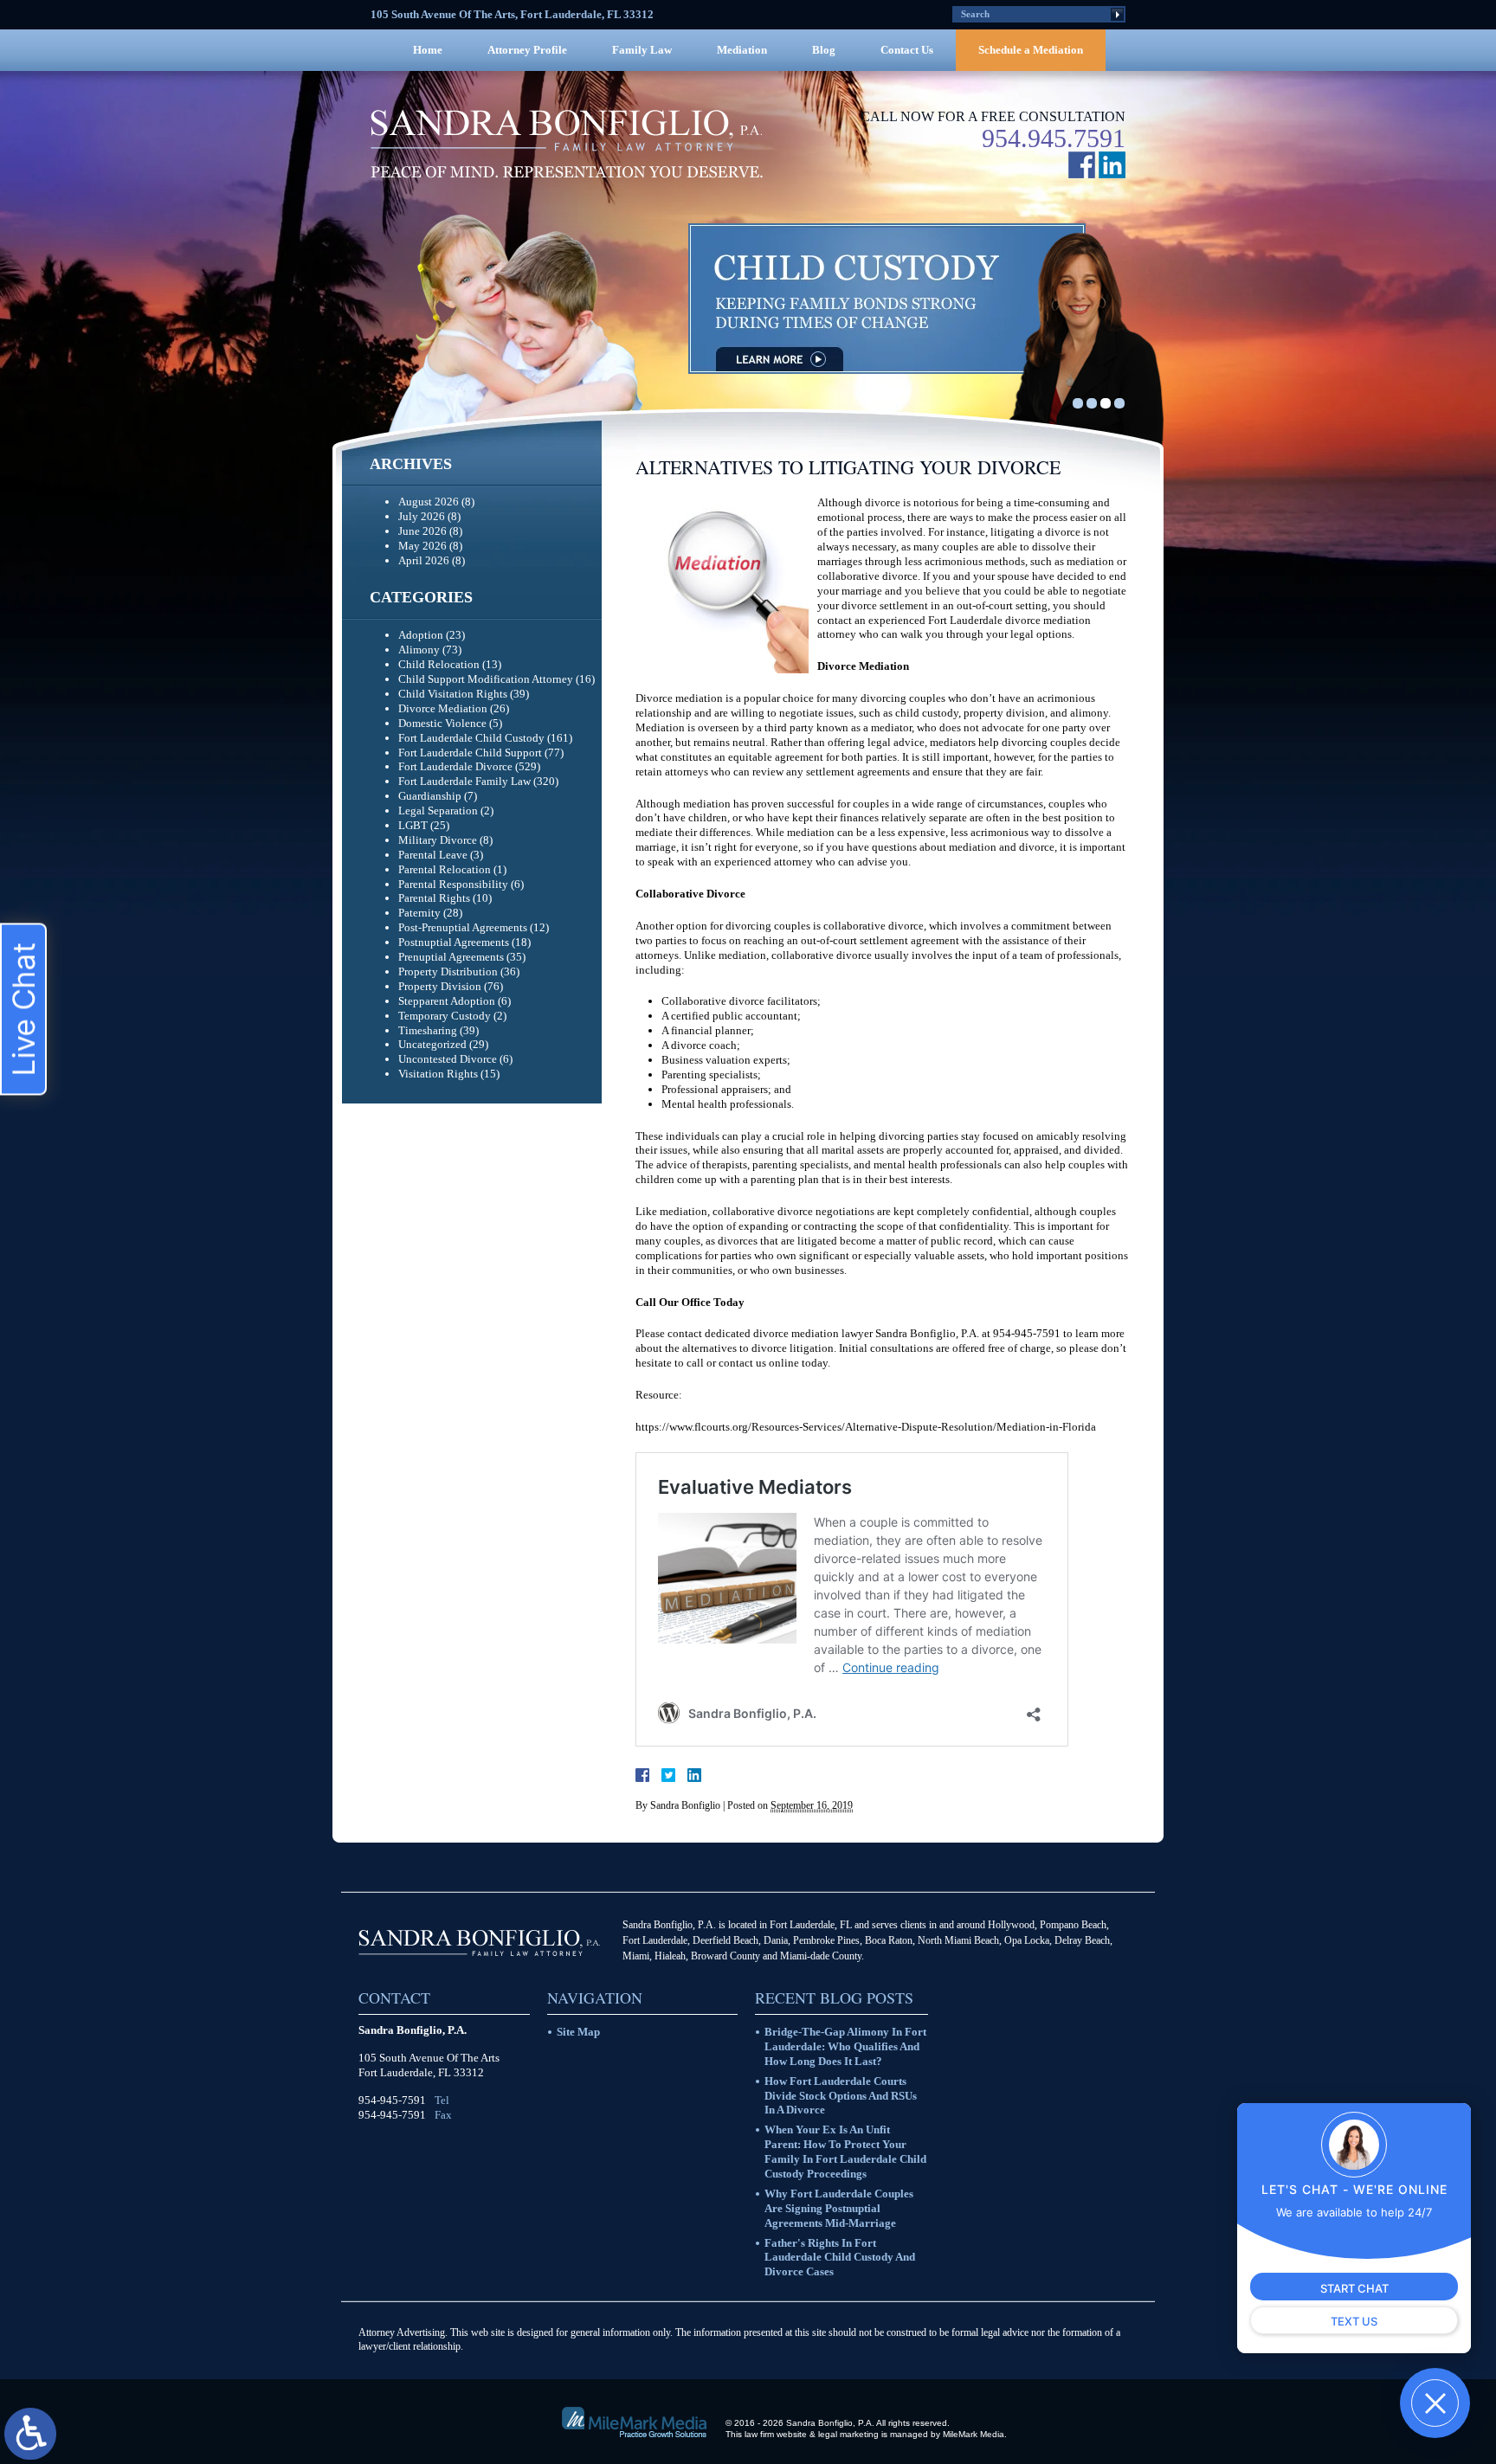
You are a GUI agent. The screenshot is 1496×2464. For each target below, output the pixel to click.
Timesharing (428, 1030)
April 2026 (424, 560)
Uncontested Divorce (448, 1059)
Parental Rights (434, 898)
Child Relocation (439, 664)
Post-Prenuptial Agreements (463, 927)
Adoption (421, 635)
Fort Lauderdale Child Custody (471, 738)
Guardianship (430, 796)
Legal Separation (438, 811)
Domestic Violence (442, 723)
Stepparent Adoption (447, 1001)
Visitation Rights (438, 1074)
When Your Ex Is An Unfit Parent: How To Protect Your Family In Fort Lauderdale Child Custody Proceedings (845, 2152)
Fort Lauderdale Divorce (455, 766)
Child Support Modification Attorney (486, 679)
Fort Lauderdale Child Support (470, 753)
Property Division (440, 986)
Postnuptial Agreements (454, 942)
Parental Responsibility (453, 884)
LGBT (413, 825)
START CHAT (1354, 2288)
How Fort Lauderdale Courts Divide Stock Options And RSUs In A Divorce (841, 2096)
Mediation (742, 50)
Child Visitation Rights (453, 694)
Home (428, 50)
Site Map (578, 2032)
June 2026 (422, 531)
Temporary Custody (445, 1016)
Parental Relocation (445, 869)
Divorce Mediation (443, 708)
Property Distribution (448, 971)
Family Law (642, 50)
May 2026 (422, 546)
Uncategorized (432, 1044)
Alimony (419, 650)
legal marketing (848, 2434)
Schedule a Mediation (1031, 50)
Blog (824, 50)
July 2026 (422, 516)
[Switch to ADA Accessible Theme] (30, 2434)
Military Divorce (438, 840)
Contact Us (907, 50)
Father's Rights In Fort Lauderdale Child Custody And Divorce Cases (840, 2258)
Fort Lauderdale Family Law (464, 781)
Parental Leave (433, 855)
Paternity (419, 913)
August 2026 (429, 502)
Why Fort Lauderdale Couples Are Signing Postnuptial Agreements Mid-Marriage (839, 2208)
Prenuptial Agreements (451, 957)
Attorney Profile (527, 50)
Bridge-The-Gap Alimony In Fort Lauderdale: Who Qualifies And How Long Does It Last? (845, 2046)
